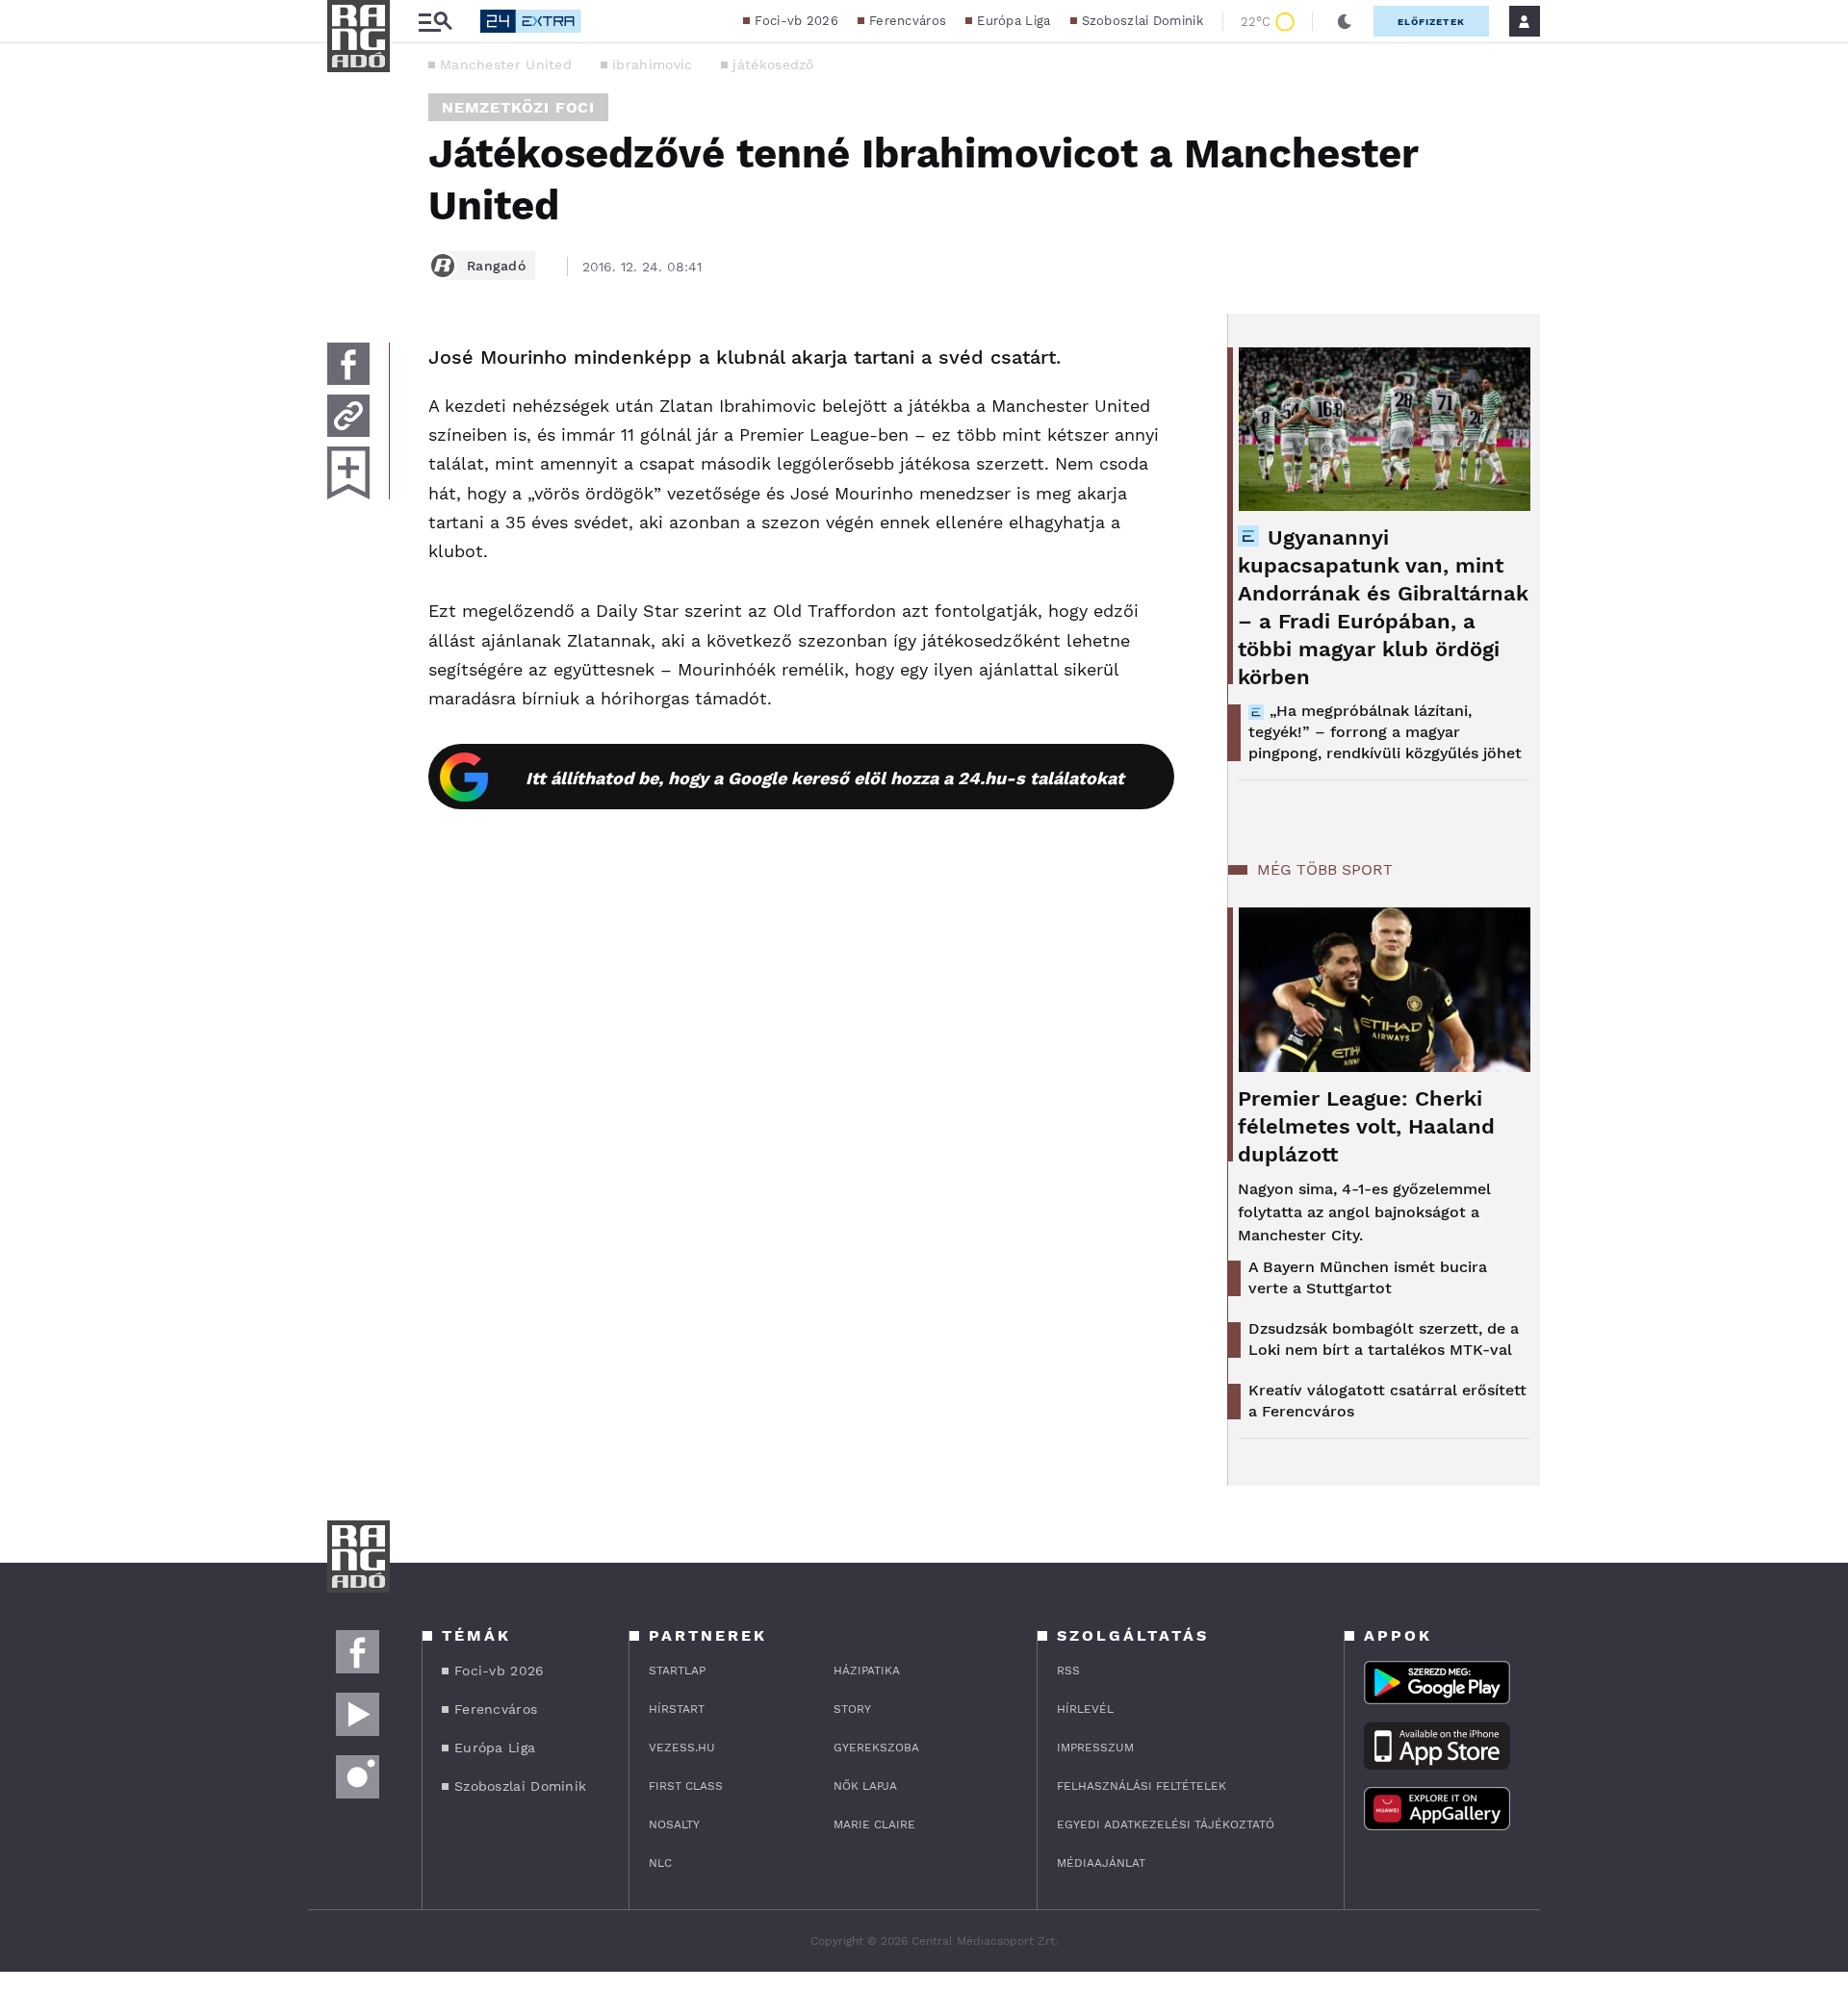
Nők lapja (865, 1786)
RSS (1068, 1671)
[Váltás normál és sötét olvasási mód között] (1345, 21)
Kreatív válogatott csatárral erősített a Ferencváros (1387, 1401)
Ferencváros (908, 21)
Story (852, 1709)
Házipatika (867, 1671)
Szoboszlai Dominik (1142, 21)
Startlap (677, 1671)
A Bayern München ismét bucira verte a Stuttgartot (1368, 1277)
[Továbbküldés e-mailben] (348, 416)
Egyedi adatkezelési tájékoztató (1166, 1824)
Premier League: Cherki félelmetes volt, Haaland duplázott (1366, 1126)
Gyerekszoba (876, 1748)
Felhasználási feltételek (1142, 1786)
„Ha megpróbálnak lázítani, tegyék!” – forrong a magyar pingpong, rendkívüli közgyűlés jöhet (1385, 732)
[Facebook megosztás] (348, 364)
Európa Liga (1014, 21)
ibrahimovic (652, 64)
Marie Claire (874, 1824)
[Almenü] (435, 22)
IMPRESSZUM (1095, 1748)
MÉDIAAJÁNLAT (1101, 1863)
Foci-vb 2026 (796, 21)
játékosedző (773, 64)
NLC (660, 1863)
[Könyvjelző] (348, 473)
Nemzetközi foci (518, 107)
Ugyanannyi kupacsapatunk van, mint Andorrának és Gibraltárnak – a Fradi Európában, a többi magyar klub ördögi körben (1383, 607)
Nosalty (674, 1824)
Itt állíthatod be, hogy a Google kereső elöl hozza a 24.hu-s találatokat (825, 778)
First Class (686, 1786)
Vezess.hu (682, 1748)
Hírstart (677, 1709)
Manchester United (506, 64)
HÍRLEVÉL (1085, 1709)
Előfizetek (1431, 22)
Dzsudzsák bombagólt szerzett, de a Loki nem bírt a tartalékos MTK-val (1384, 1339)
